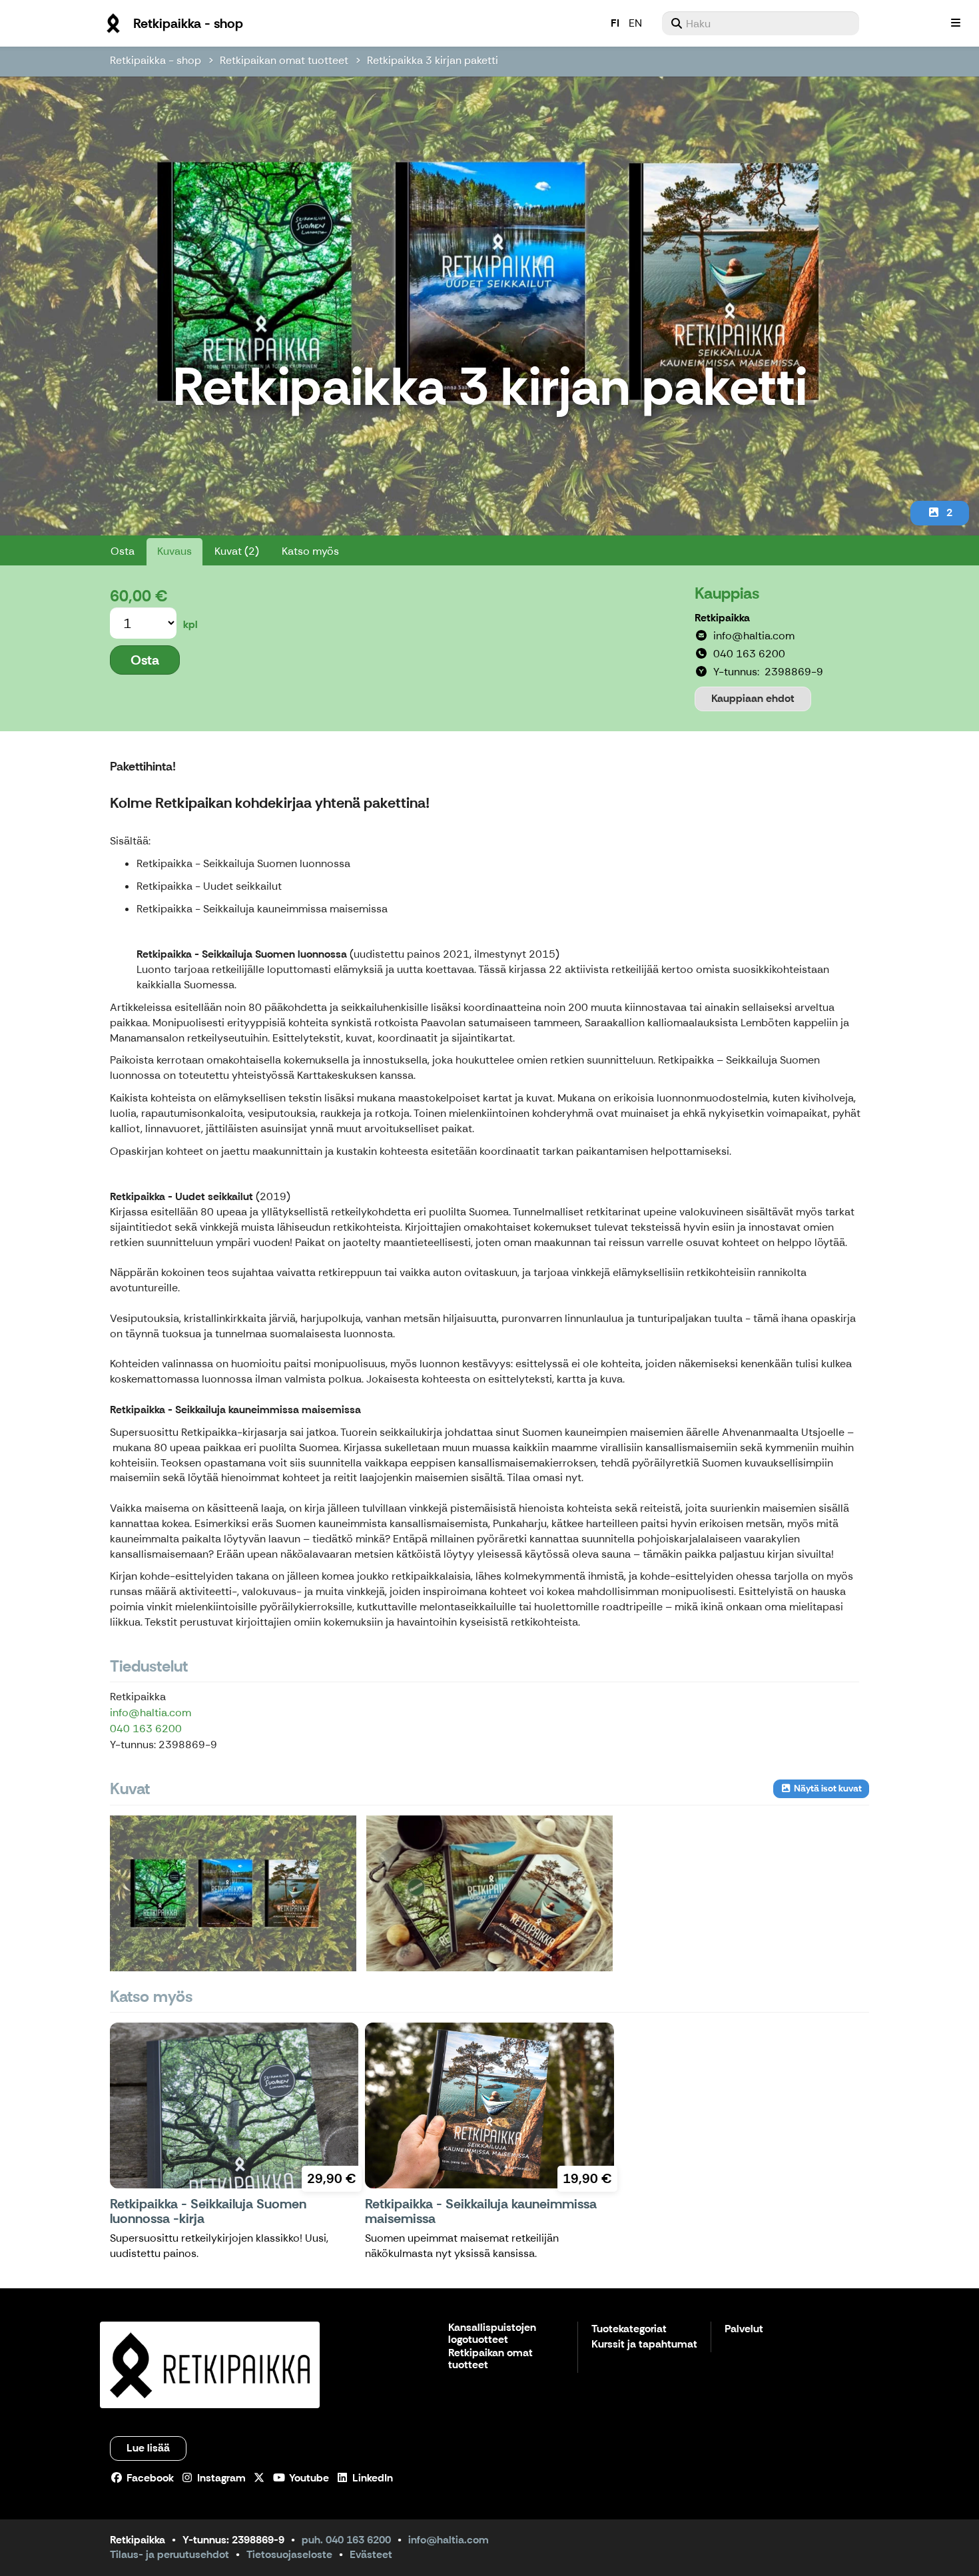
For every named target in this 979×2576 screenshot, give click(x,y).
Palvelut (744, 2329)
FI (615, 23)
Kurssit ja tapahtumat (644, 2345)
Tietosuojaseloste (289, 2554)
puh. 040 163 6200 (346, 2540)
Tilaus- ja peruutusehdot (169, 2554)
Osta (123, 551)
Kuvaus (174, 551)
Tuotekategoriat (629, 2329)
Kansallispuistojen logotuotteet (492, 2334)
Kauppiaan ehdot (753, 698)
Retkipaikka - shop (156, 60)
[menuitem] (761, 23)
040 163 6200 (146, 1729)
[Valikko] (956, 23)
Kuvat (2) (237, 551)
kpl (190, 624)
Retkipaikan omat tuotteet (284, 60)
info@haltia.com (151, 1713)
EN (635, 23)
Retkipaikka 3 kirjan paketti (433, 60)
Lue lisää (148, 2448)
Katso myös (310, 551)
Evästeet (371, 2554)
